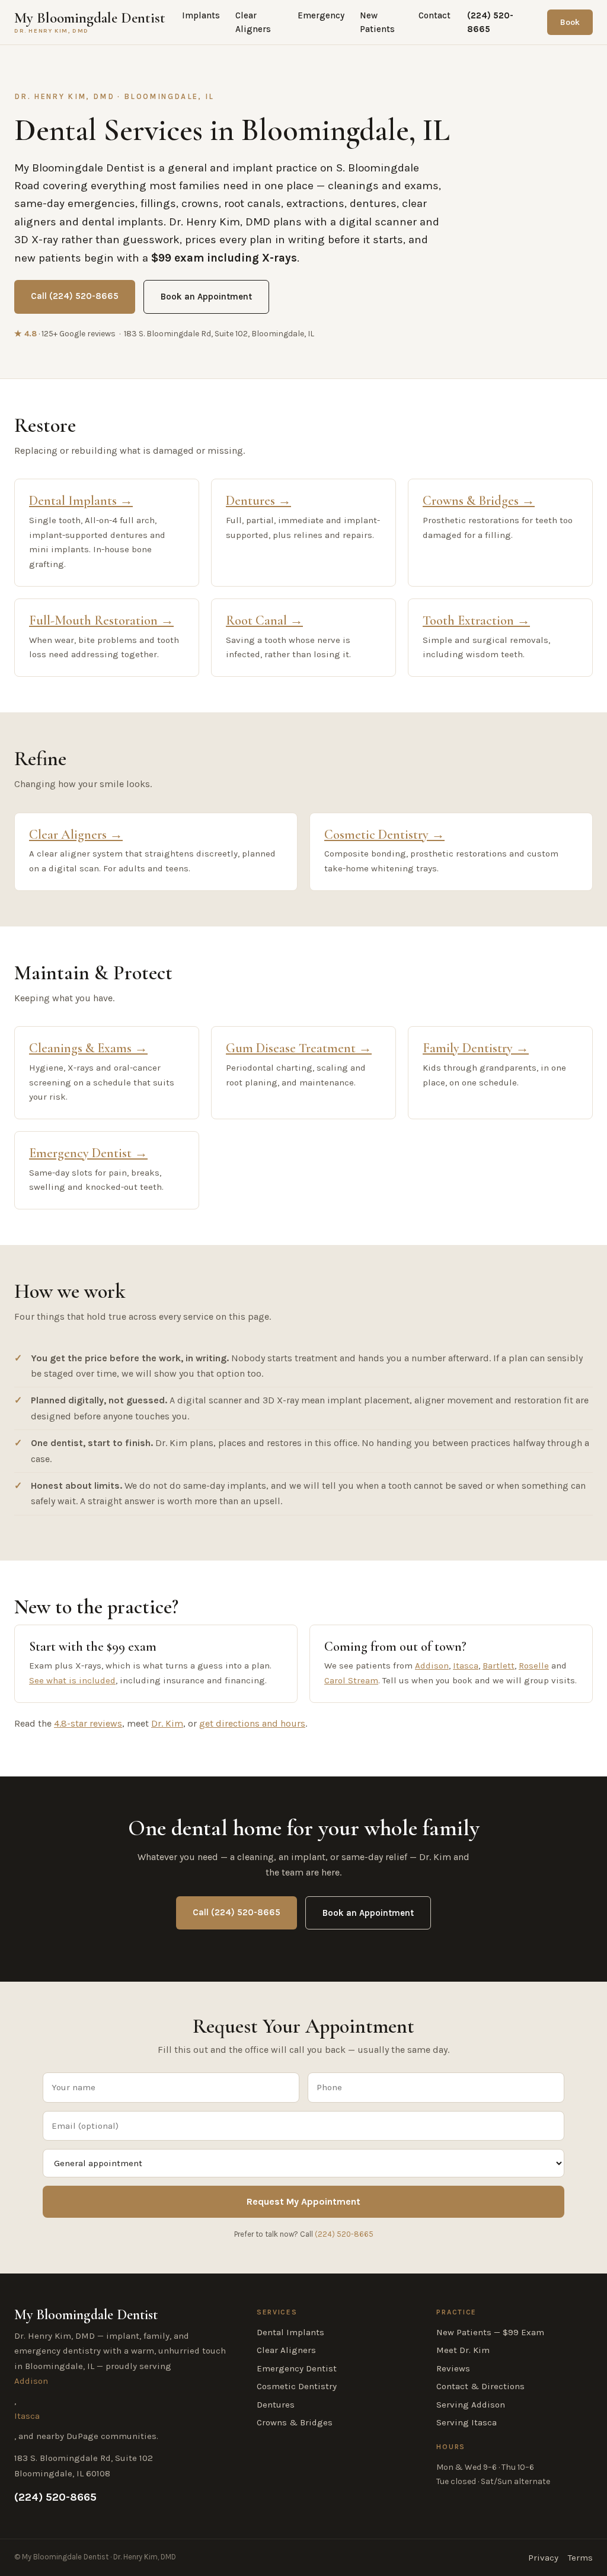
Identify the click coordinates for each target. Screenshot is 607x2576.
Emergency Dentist (297, 2368)
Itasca (466, 1666)
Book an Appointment (206, 297)
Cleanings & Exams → (88, 1048)
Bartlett (499, 1666)
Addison (432, 1666)
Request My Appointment (303, 2201)
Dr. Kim (167, 1723)
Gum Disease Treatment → (299, 1048)
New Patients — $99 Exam (490, 2332)
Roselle (534, 1666)
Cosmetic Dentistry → (384, 835)
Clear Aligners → (76, 835)
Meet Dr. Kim (463, 2350)
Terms (580, 2558)
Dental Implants (290, 2332)
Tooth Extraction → (476, 620)
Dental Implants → (81, 501)
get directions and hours (252, 1723)
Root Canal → (264, 620)
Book (570, 22)
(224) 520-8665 (490, 22)
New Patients (377, 22)
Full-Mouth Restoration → (101, 620)
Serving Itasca (467, 2422)
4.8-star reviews (88, 1723)
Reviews (453, 2368)
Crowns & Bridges (295, 2422)
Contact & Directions (480, 2386)
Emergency (321, 15)
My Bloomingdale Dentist (90, 22)
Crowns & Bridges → (479, 501)
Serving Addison (471, 2405)
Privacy (543, 2558)
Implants (201, 15)
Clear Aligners (253, 22)
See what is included (72, 1680)
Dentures (276, 2405)
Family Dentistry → (476, 1048)
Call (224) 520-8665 (75, 296)
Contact (435, 15)
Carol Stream (351, 1680)
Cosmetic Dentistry (297, 2386)
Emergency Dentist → (88, 1153)
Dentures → (258, 501)
